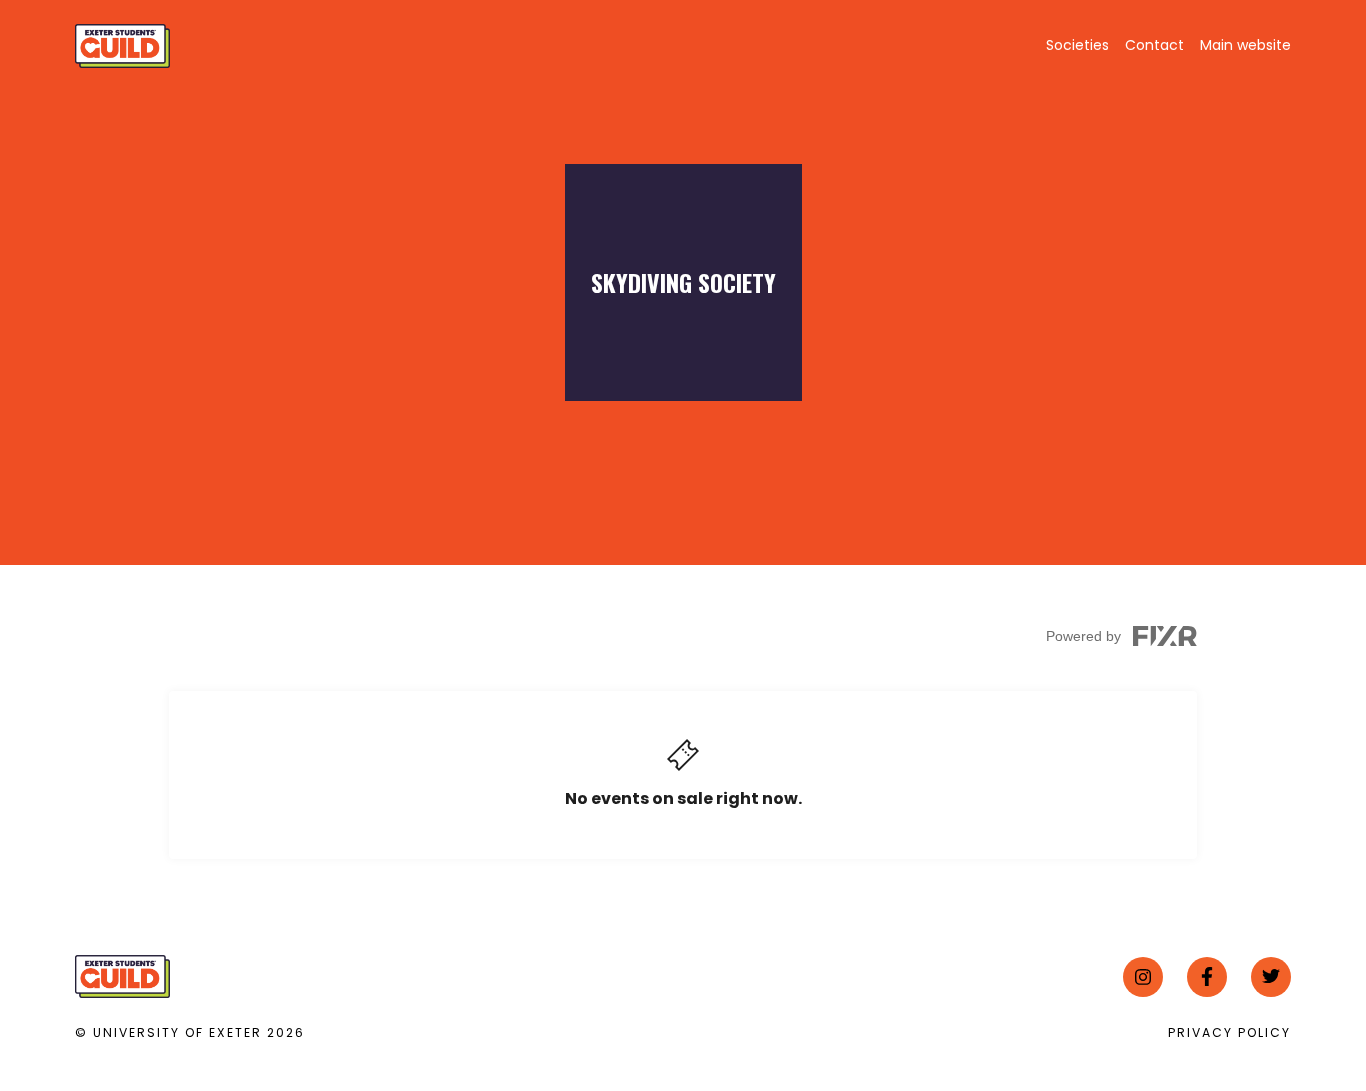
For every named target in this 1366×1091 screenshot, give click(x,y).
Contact (1154, 45)
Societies (1077, 45)
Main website (1245, 45)
